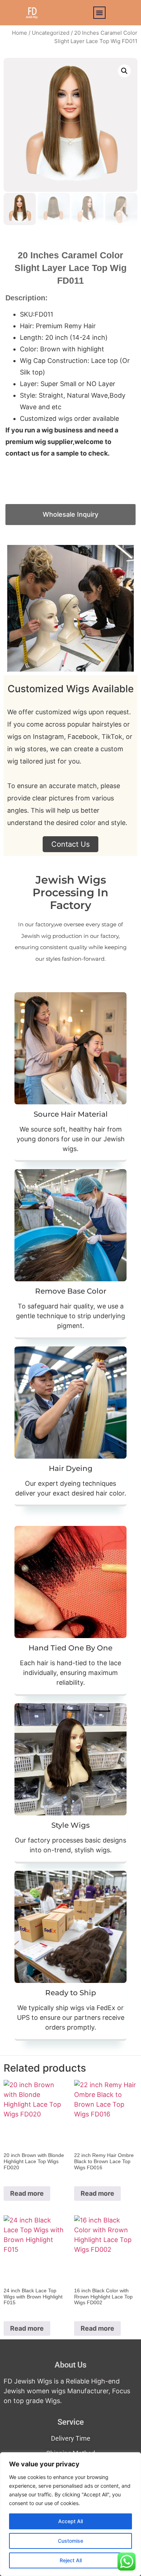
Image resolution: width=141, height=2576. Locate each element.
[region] (70, 2514)
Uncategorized (51, 33)
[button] (99, 13)
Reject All (71, 2560)
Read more (27, 2193)
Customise (70, 2541)
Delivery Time (71, 2438)
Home (20, 33)
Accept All (70, 2521)
